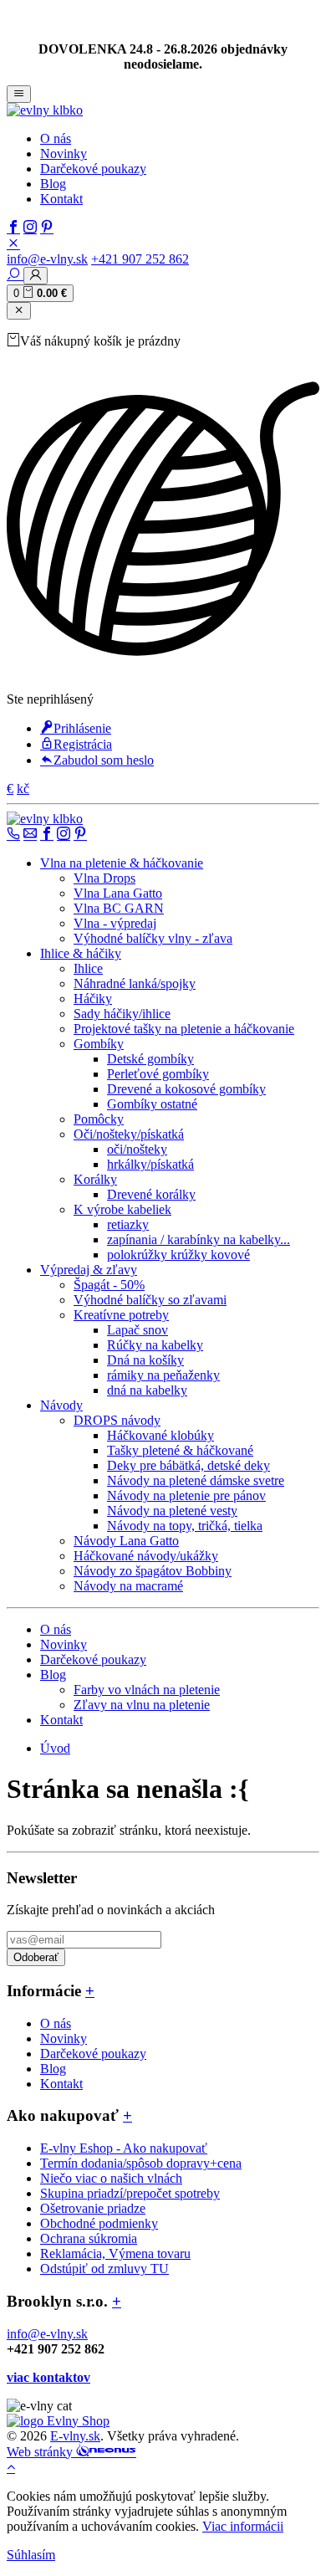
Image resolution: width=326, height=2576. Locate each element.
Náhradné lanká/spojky (135, 983)
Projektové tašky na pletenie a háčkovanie (184, 1029)
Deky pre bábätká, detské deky (188, 1465)
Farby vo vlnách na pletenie (147, 1690)
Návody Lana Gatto (126, 1541)
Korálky (95, 1179)
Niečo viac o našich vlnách (111, 2178)
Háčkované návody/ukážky (146, 1556)
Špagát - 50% (109, 1285)
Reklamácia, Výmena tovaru (115, 2253)
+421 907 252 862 (140, 259)
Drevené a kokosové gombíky (186, 1089)
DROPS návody (117, 1420)
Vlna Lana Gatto (118, 893)
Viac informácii (243, 2526)
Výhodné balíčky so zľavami (150, 1300)
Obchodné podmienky (99, 2223)
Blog (53, 184)
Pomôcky (99, 1119)
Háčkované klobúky (160, 1435)
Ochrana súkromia (89, 2238)
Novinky (64, 154)
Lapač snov (138, 1330)
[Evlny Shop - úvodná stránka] (45, 110)
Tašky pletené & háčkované (180, 1450)
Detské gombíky (150, 1059)
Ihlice (88, 968)
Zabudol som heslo (104, 760)
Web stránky (41, 2452)
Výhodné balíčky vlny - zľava (153, 938)
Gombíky (99, 1044)
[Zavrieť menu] (19, 311)
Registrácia (83, 744)
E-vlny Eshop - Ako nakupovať (124, 2148)
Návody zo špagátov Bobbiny (153, 1571)
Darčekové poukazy (93, 169)
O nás (56, 138)
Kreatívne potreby (121, 1315)
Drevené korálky (151, 1194)
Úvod (55, 1748)
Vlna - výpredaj (115, 923)
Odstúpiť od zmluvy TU (104, 2269)
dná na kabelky (147, 1390)
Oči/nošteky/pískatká (129, 1134)
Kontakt (61, 199)
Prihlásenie (82, 728)
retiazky (128, 1224)
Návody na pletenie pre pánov (186, 1495)
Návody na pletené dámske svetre (196, 1480)
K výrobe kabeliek (122, 1209)
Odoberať (36, 1957)
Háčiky (93, 999)
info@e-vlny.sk (47, 259)
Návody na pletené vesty (172, 1511)
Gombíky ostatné (152, 1104)
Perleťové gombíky (158, 1074)
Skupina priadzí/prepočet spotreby (130, 2193)
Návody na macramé (128, 1586)
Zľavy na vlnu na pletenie (142, 1705)
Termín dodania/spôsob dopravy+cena (141, 2163)
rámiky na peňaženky (163, 1375)
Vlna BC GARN (119, 908)
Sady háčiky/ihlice (122, 1014)
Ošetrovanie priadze (93, 2208)
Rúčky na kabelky (155, 1345)
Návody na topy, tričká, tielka (185, 1526)
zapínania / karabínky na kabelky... (199, 1239)
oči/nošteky (137, 1149)
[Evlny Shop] (58, 2421)
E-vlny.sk (75, 2436)
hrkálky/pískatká (150, 1164)
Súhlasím (31, 2555)
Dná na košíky (145, 1360)
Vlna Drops (104, 878)
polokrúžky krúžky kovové (178, 1255)
